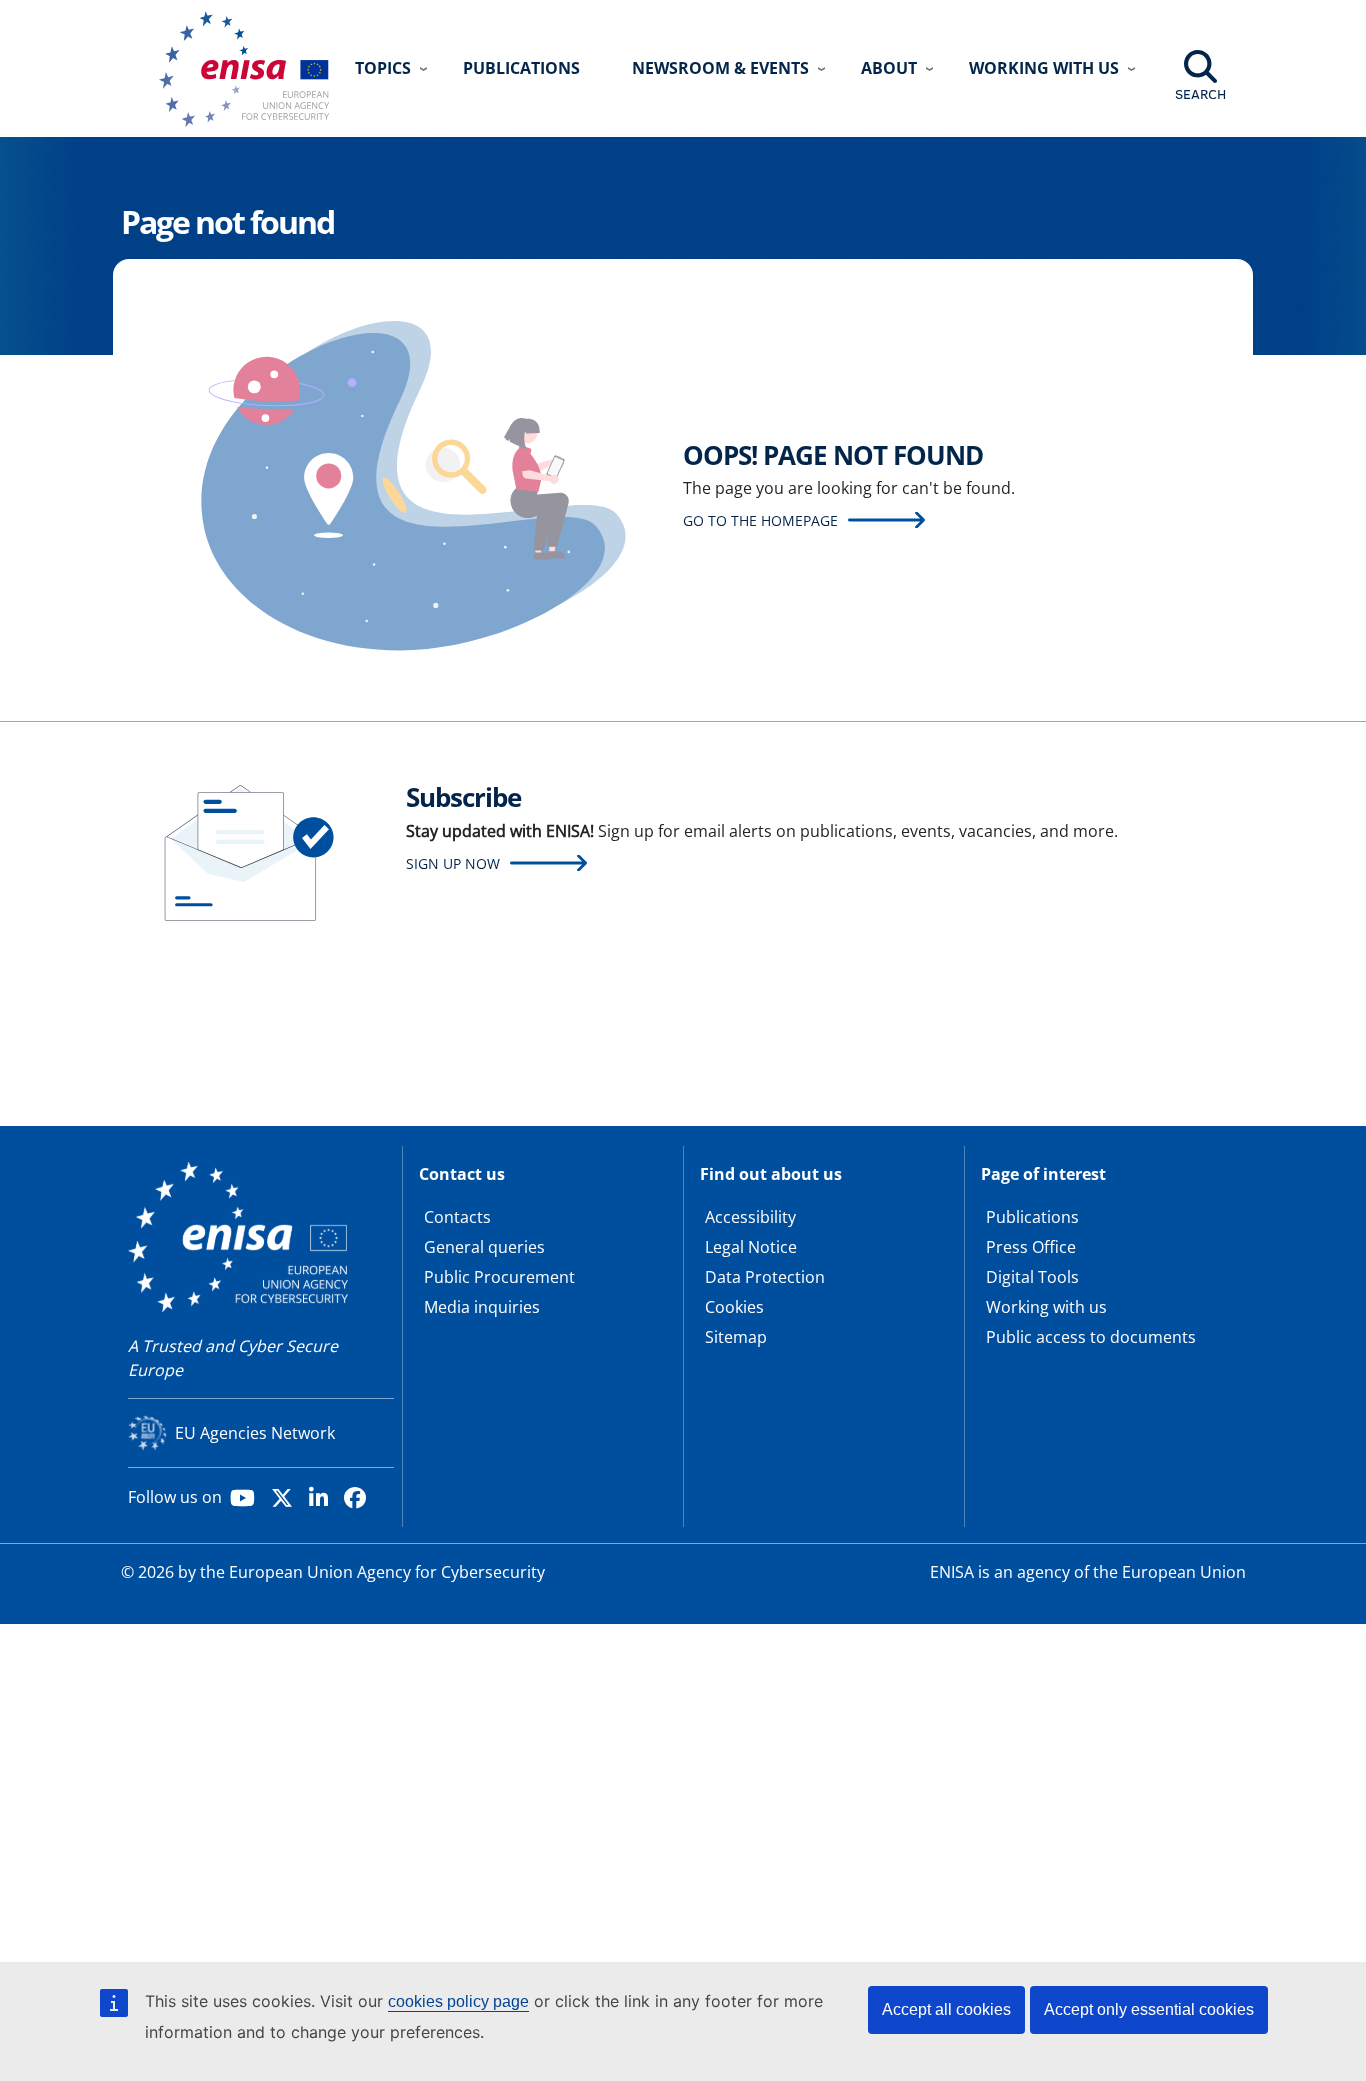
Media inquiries (482, 1307)
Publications (521, 68)
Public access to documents (1091, 1337)
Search (1200, 94)
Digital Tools (1032, 1277)
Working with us (1046, 1307)
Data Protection (765, 1277)
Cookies (734, 1307)
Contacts (457, 1217)
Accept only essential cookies (1149, 2009)
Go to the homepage (760, 520)
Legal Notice (751, 1247)
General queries (484, 1247)
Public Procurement (499, 1277)
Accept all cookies (946, 2009)
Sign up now (453, 863)
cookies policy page (458, 2001)
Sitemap (736, 1337)
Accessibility (750, 1217)
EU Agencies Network (255, 1433)
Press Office (1031, 1247)
